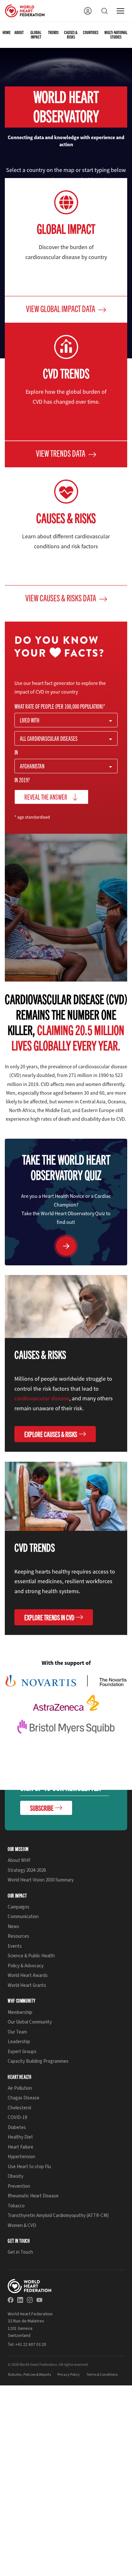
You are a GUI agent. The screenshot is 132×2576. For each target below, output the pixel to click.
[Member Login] (88, 11)
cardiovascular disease (42, 1398)
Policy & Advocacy (26, 1966)
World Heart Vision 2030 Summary (41, 1880)
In (16, 752)
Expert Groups (22, 2052)
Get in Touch (20, 2253)
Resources (18, 1937)
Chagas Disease (24, 2098)
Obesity (16, 2177)
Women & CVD (22, 2226)
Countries (91, 33)
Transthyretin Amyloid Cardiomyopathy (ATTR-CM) (58, 2216)
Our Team (17, 2032)
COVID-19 (17, 2118)
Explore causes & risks (51, 1434)
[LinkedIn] (20, 2300)
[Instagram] (30, 2300)
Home (7, 33)
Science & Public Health (31, 1956)
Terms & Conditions (102, 2375)
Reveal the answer (46, 797)
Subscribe (42, 1808)
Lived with (30, 720)
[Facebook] (11, 2300)
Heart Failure (21, 2147)
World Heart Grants (27, 1985)
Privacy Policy (69, 2375)
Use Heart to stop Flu (29, 2167)
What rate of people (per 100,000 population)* (60, 706)
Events (15, 1946)
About (19, 33)
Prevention (19, 2186)
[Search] (104, 11)
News (13, 1927)
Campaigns (19, 1907)
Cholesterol (19, 2108)
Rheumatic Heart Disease (33, 2196)
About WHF (19, 1861)
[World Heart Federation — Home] (25, 11)
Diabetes (17, 2127)
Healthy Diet (20, 2137)
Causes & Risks (71, 35)
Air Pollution (20, 2088)
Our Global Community (30, 2022)
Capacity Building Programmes (38, 2061)
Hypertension (21, 2157)
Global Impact (36, 35)
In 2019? (22, 780)
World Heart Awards (28, 1976)
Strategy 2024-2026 (27, 1870)
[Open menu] (120, 11)
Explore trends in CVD (49, 1617)
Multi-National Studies (116, 35)
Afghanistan (32, 766)
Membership (20, 2012)
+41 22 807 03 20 (31, 2344)
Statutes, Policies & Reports (29, 2375)
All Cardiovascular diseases (49, 738)
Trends (53, 33)
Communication (23, 1917)
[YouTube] (39, 2300)
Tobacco (16, 2206)
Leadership (19, 2042)
